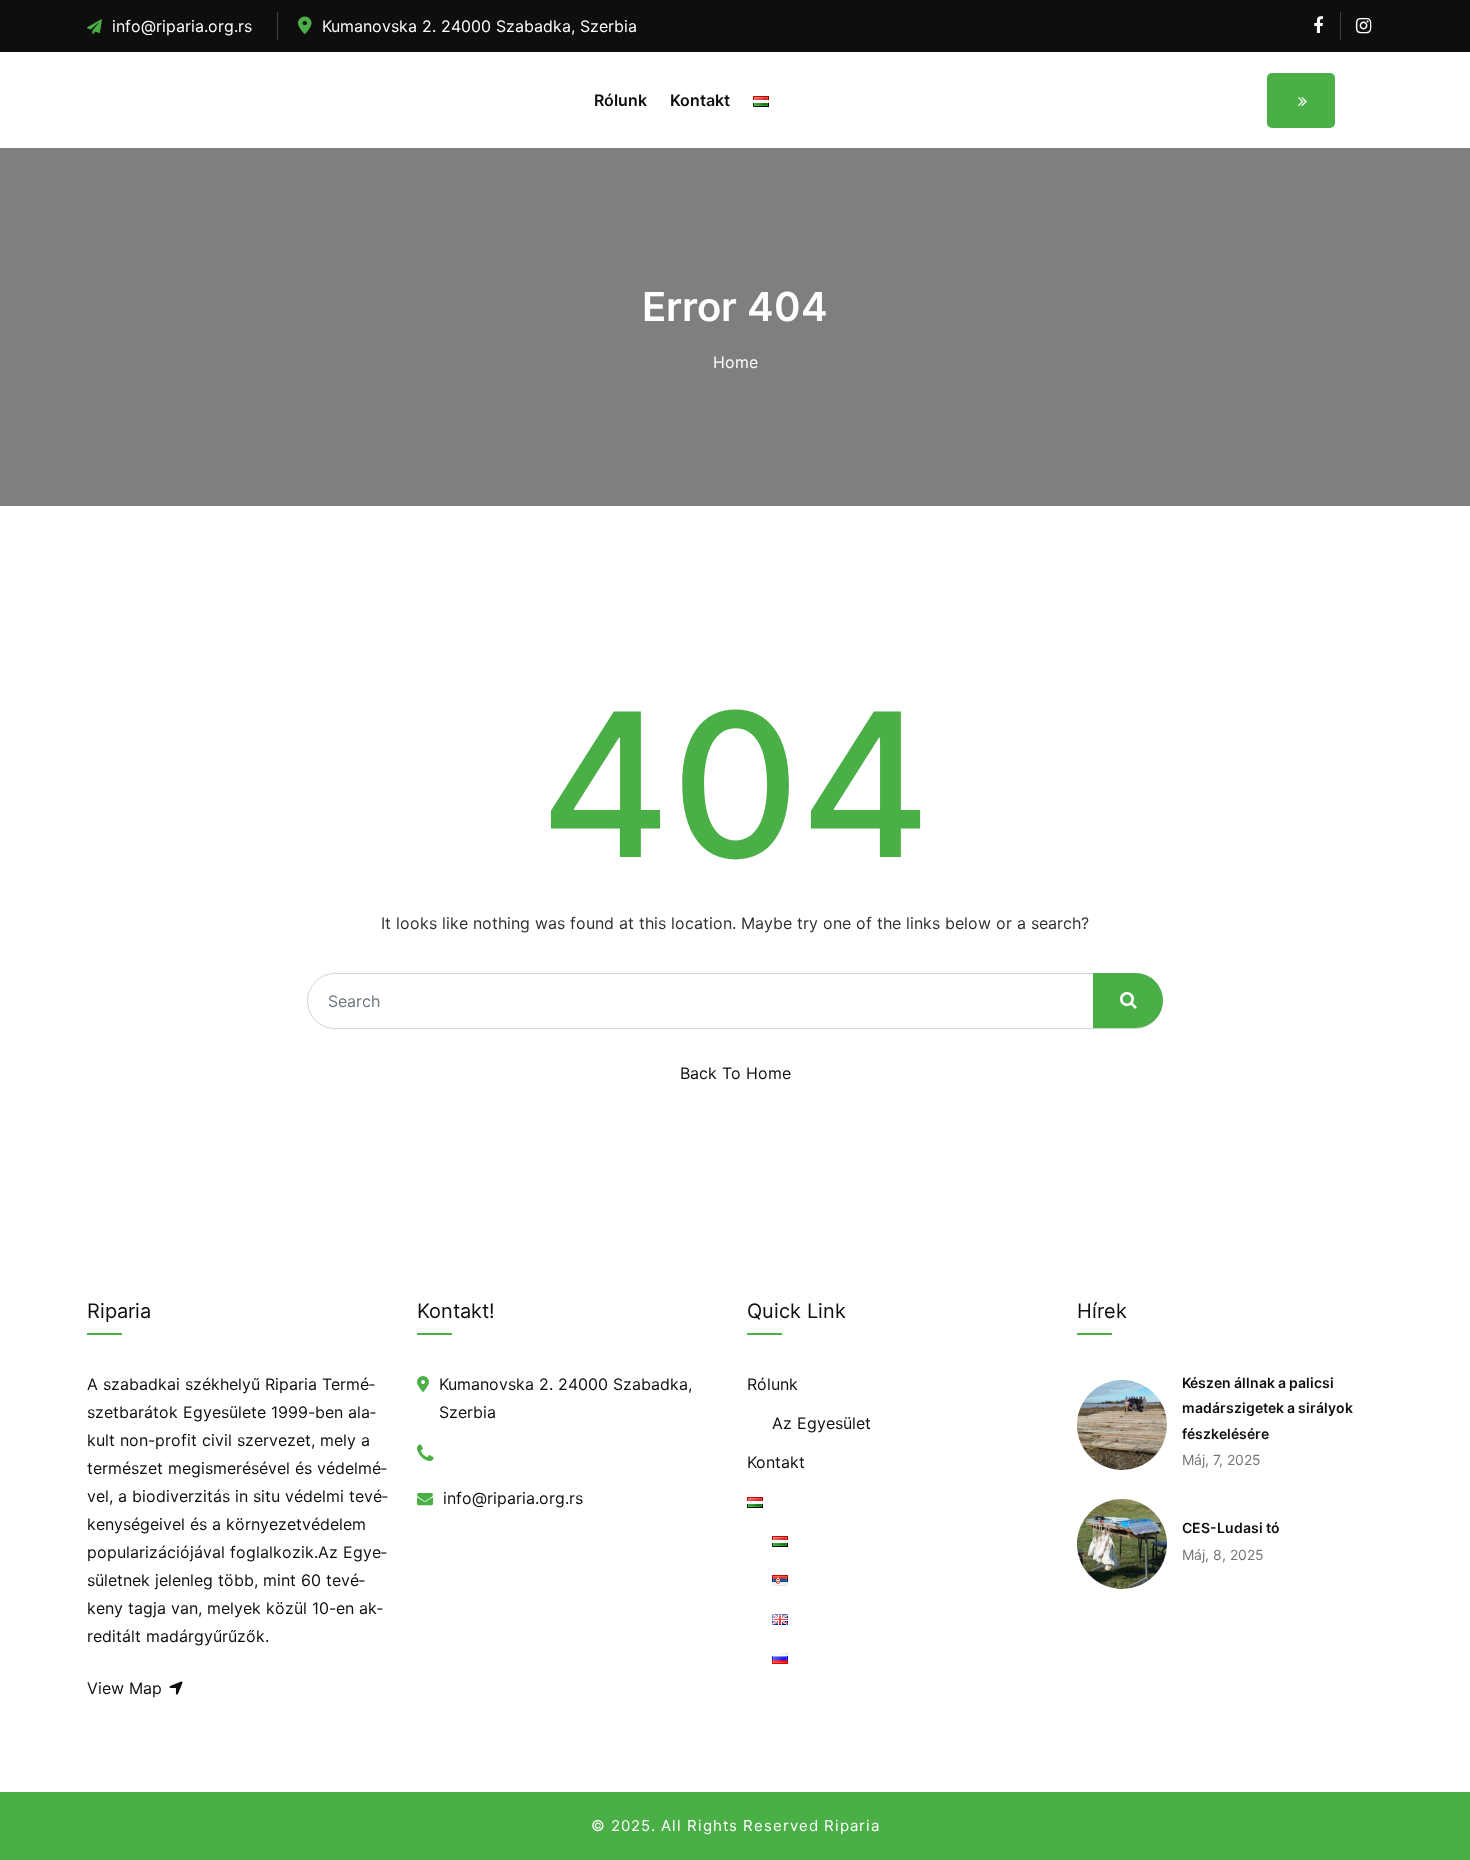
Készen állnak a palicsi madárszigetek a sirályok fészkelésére (1267, 1408)
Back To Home (735, 1073)
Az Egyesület (821, 1423)
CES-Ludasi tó (1231, 1527)
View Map (127, 1688)
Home (735, 362)
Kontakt (700, 100)
